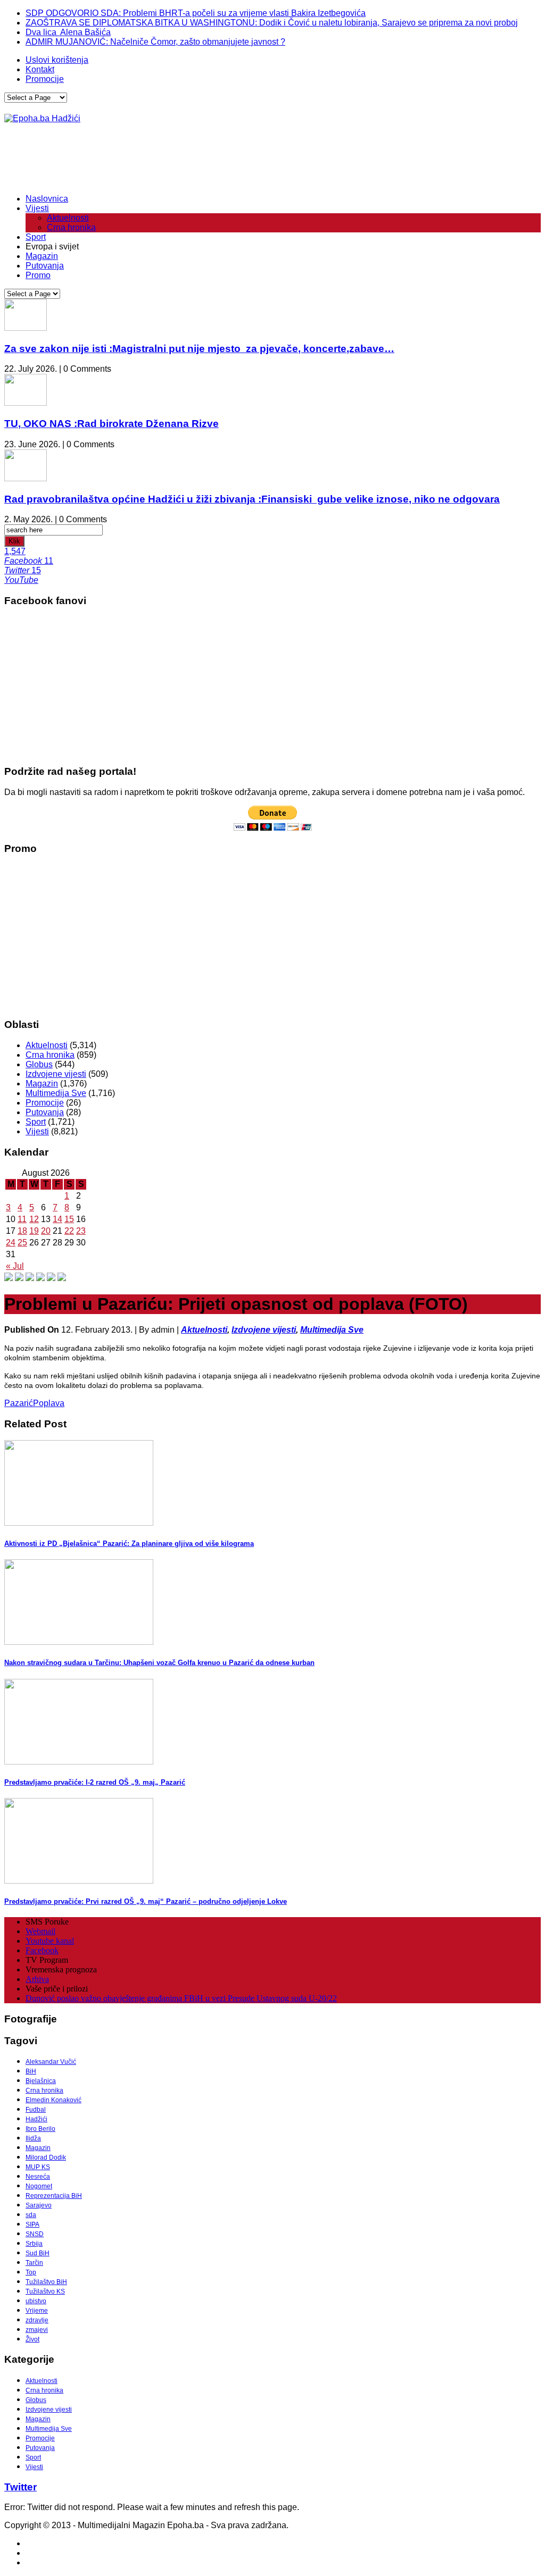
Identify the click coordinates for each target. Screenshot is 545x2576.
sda (31, 2215)
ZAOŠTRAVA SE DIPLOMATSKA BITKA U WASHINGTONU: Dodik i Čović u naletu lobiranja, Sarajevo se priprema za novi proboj (272, 23)
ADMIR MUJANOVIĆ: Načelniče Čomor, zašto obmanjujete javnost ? (155, 42)
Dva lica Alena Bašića (68, 32)
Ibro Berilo (40, 2129)
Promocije (45, 79)
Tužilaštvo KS (45, 2291)
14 (57, 1219)
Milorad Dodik (46, 2157)
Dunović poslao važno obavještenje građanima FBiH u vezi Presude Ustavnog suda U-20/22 (181, 1998)
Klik (14, 541)
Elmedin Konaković (53, 2100)
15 (69, 1219)
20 (46, 1231)
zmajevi (37, 2330)
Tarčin (34, 2263)
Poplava (49, 1403)
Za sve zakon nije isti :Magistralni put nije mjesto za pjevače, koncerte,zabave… (199, 349)
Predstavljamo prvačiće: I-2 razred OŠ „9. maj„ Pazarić (95, 1782)
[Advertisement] (198, 159)
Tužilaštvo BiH (46, 2282)
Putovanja (45, 266)
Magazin (42, 256)
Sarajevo (39, 2205)
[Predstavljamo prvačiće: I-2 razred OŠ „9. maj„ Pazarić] (79, 1762)
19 (34, 1231)
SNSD (35, 2234)
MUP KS (38, 2167)
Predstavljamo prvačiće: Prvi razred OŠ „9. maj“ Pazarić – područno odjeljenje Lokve (146, 1901)
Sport (36, 237)
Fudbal (36, 2110)
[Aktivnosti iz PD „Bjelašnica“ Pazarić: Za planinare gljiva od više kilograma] (79, 1523)
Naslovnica (47, 199)
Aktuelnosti (68, 218)
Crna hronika (71, 227)
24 (11, 1243)
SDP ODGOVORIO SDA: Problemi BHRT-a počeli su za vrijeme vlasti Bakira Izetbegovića (196, 13)
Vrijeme (37, 2311)
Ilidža (33, 2138)
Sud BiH (38, 2253)
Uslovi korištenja (57, 60)
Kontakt (40, 69)
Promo (38, 275)
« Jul (15, 1266)
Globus (39, 1064)
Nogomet (39, 2186)
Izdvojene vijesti (56, 1074)
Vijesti (37, 208)
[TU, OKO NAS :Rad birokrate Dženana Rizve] (26, 403)
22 (69, 1231)
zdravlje (37, 2320)
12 (34, 1219)
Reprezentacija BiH (54, 2196)
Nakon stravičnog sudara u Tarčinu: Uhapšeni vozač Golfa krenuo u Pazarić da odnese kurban (159, 1663)
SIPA (32, 2224)
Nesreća (38, 2177)
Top (31, 2272)
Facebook (42, 1950)
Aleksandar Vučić (51, 2062)
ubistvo (36, 2301)
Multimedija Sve (56, 1093)
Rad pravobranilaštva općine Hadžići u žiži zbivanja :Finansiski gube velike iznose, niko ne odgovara (252, 499)
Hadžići (36, 2119)
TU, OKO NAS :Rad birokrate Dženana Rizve (112, 424)
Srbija (34, 2244)
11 (22, 1219)
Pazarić (19, 1403)
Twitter (20, 2487)
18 (22, 1231)
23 (81, 1231)
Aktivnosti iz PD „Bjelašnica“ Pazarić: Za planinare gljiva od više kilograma (129, 1544)
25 (22, 1243)
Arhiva (37, 1979)
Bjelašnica (41, 2081)
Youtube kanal (50, 1941)
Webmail (40, 1931)
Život (32, 2339)
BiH (31, 2071)
